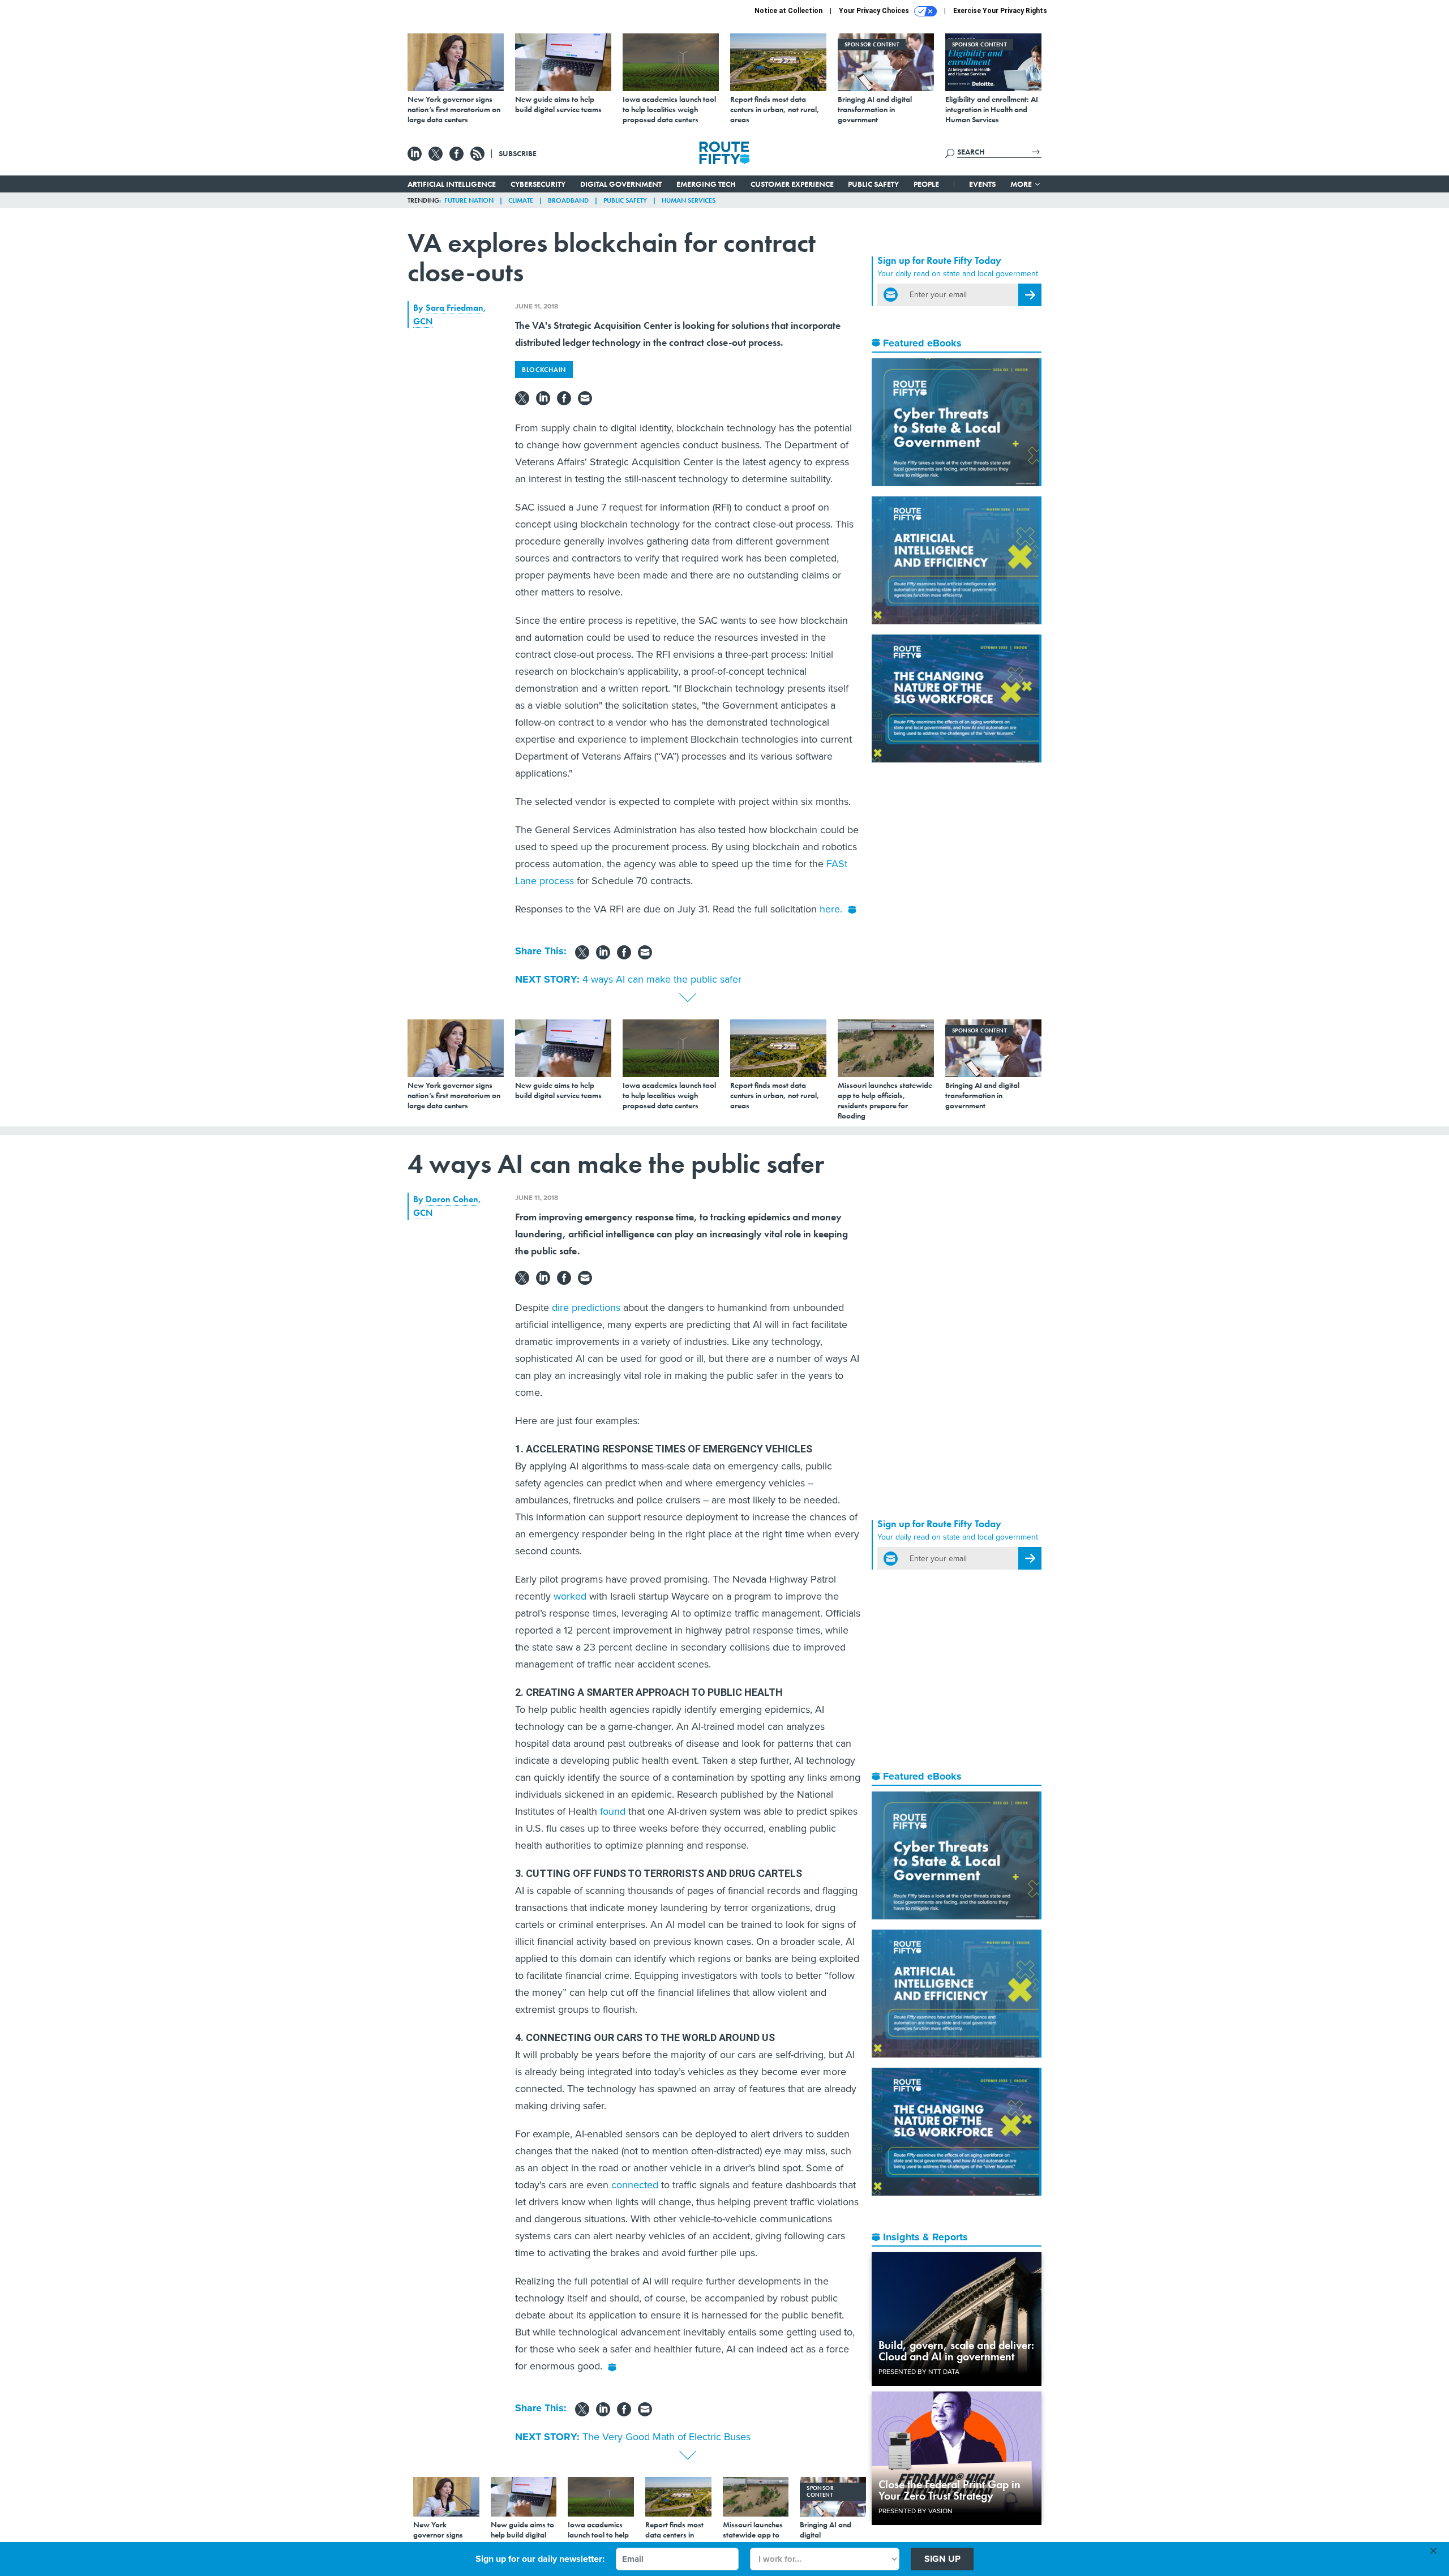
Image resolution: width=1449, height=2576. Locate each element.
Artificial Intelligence (452, 184)
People (926, 184)
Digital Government (621, 184)
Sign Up (942, 2559)
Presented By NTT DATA (919, 2372)
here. (831, 909)
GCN (423, 321)
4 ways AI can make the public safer (662, 979)
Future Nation (469, 200)
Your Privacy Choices (875, 11)
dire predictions (586, 1308)
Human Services (689, 200)
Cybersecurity (538, 184)
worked (570, 1596)
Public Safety (873, 184)
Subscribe (518, 153)
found (613, 1811)
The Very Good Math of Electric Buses (666, 2437)
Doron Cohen (452, 1199)
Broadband (568, 200)
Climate (521, 200)
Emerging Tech (706, 184)
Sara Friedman (455, 308)
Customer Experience (792, 184)
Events (982, 184)
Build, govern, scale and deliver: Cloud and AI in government (956, 2351)
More (1022, 184)
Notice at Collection (788, 11)
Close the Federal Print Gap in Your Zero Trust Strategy (949, 2490)
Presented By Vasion (916, 2511)
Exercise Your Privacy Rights (1000, 11)
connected (635, 2185)
